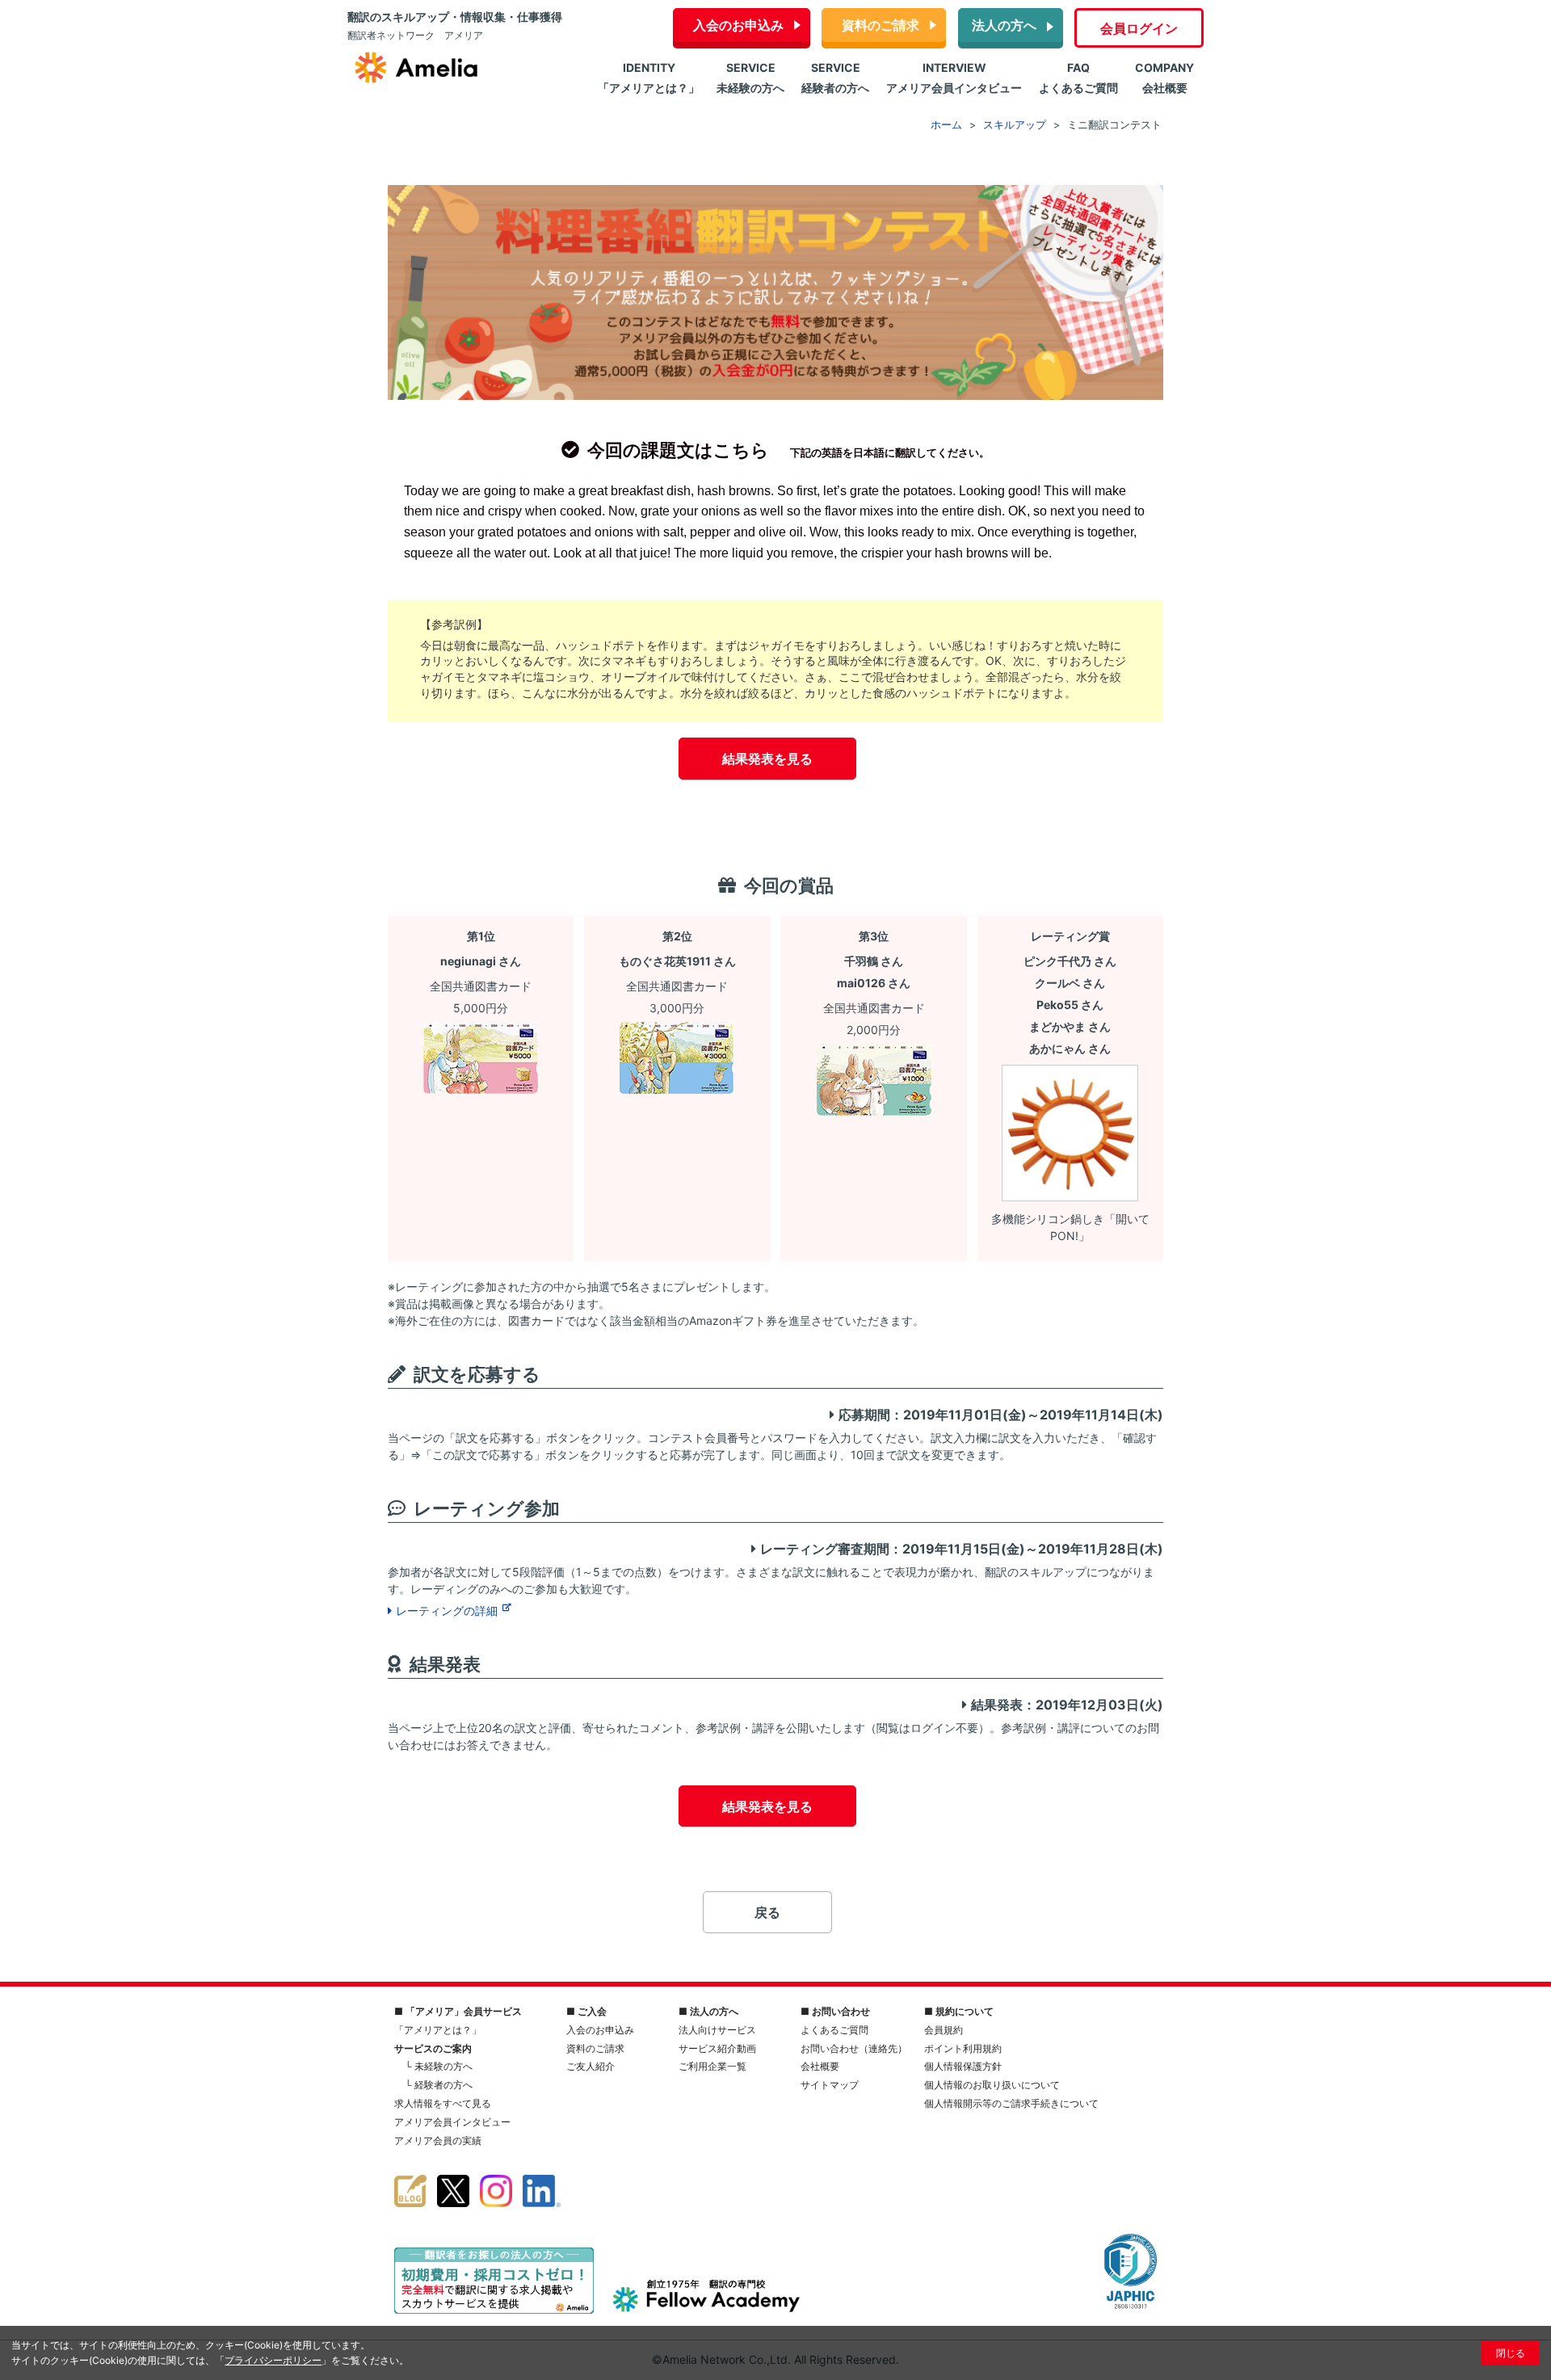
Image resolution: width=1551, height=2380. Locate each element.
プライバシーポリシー (273, 2360)
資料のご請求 (881, 25)
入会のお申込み (738, 25)
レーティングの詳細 (448, 1610)
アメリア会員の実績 (438, 2140)
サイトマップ (830, 2085)
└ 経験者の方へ (439, 2085)
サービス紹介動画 (717, 2048)
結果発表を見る (767, 759)
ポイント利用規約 (963, 2048)
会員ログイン (1139, 28)
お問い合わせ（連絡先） (854, 2048)
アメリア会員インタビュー (452, 2122)
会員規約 (944, 2030)
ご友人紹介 (591, 2066)
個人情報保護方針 (963, 2066)
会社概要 (820, 2066)
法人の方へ (1004, 25)
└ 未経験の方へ (439, 2066)
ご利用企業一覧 (712, 2066)
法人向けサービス (717, 2030)
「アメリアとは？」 (438, 2030)
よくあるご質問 (834, 2030)
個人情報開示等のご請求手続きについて (1011, 2103)
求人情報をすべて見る (443, 2103)
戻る (767, 1912)
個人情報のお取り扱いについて (992, 2085)
